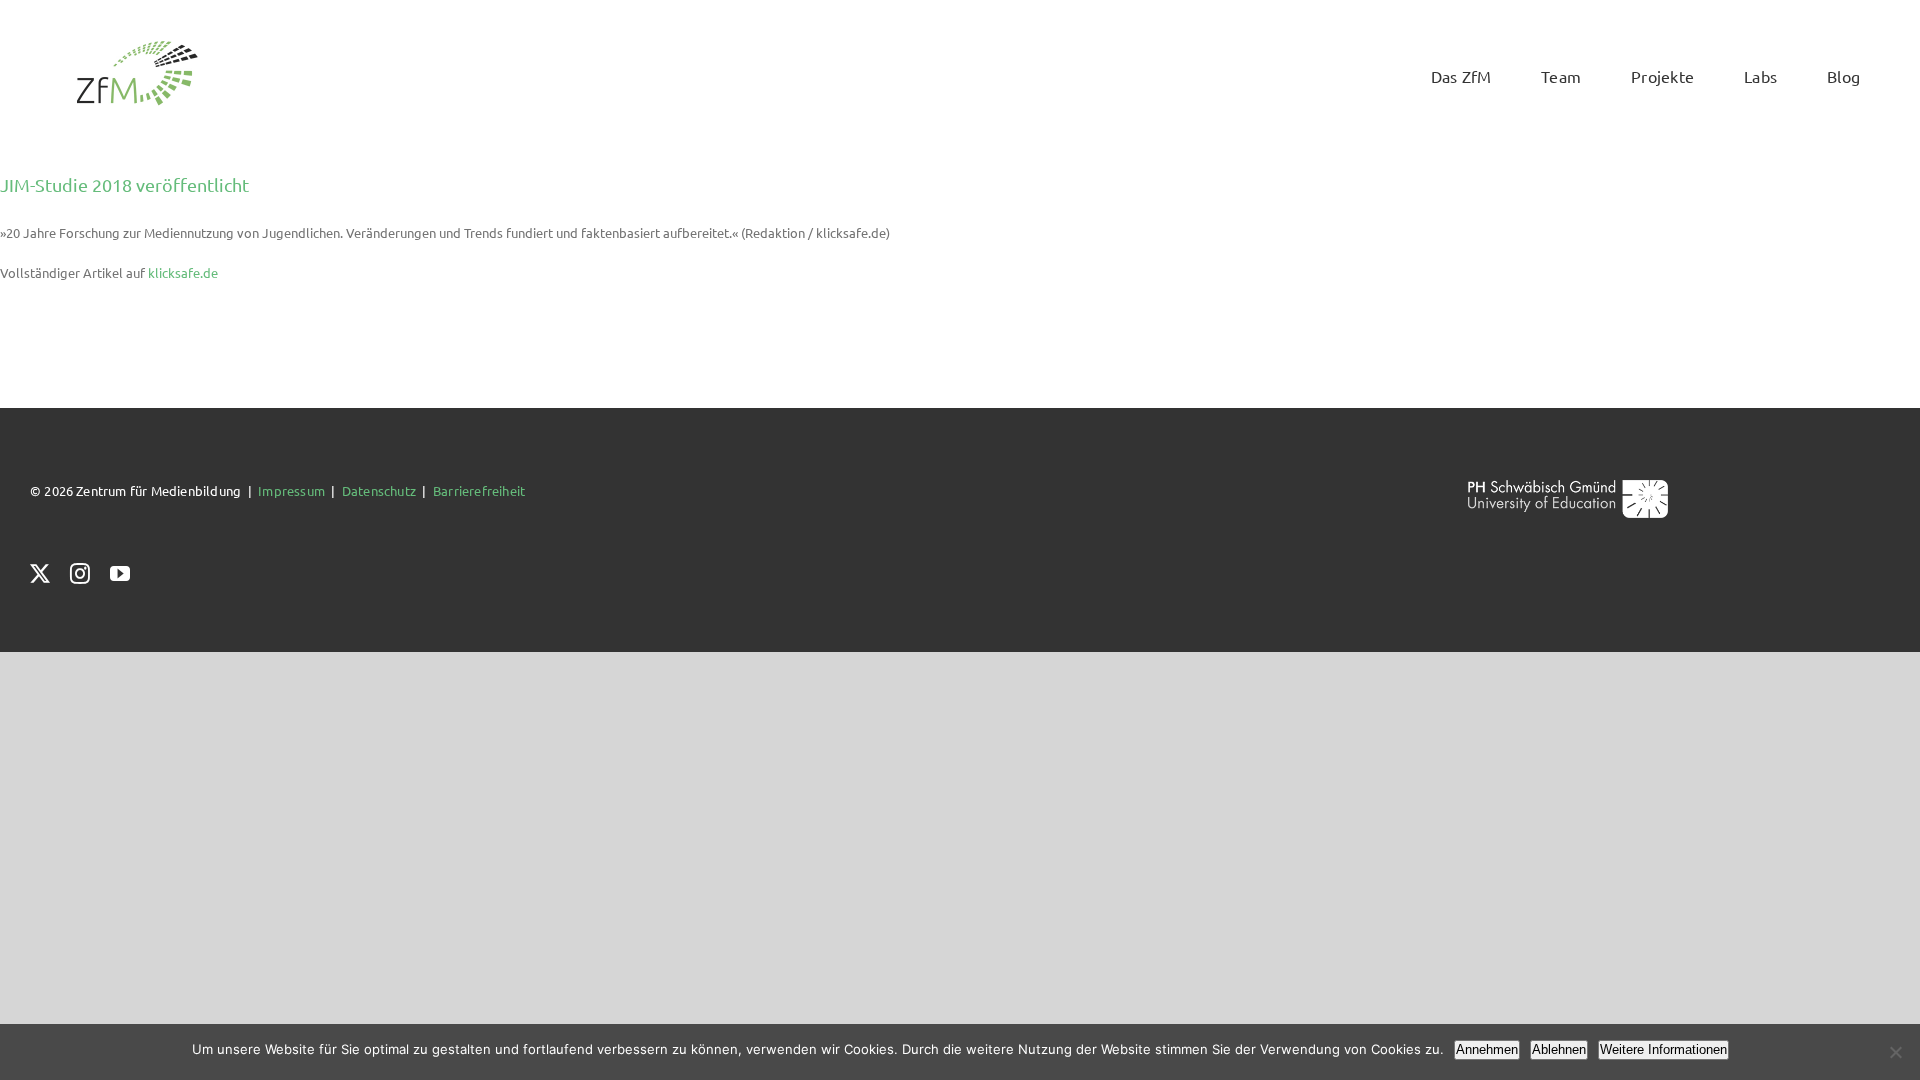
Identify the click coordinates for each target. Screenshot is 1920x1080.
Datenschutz (379, 490)
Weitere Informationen (1663, 1049)
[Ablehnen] (1895, 1052)
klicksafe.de (183, 272)
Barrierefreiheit (479, 490)
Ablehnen (1559, 1049)
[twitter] (40, 574)
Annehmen (1487, 1049)
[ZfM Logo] (137, 46)
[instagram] (80, 574)
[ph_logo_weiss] (1568, 486)
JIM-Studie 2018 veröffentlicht (124, 184)
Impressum (291, 490)
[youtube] (120, 574)
